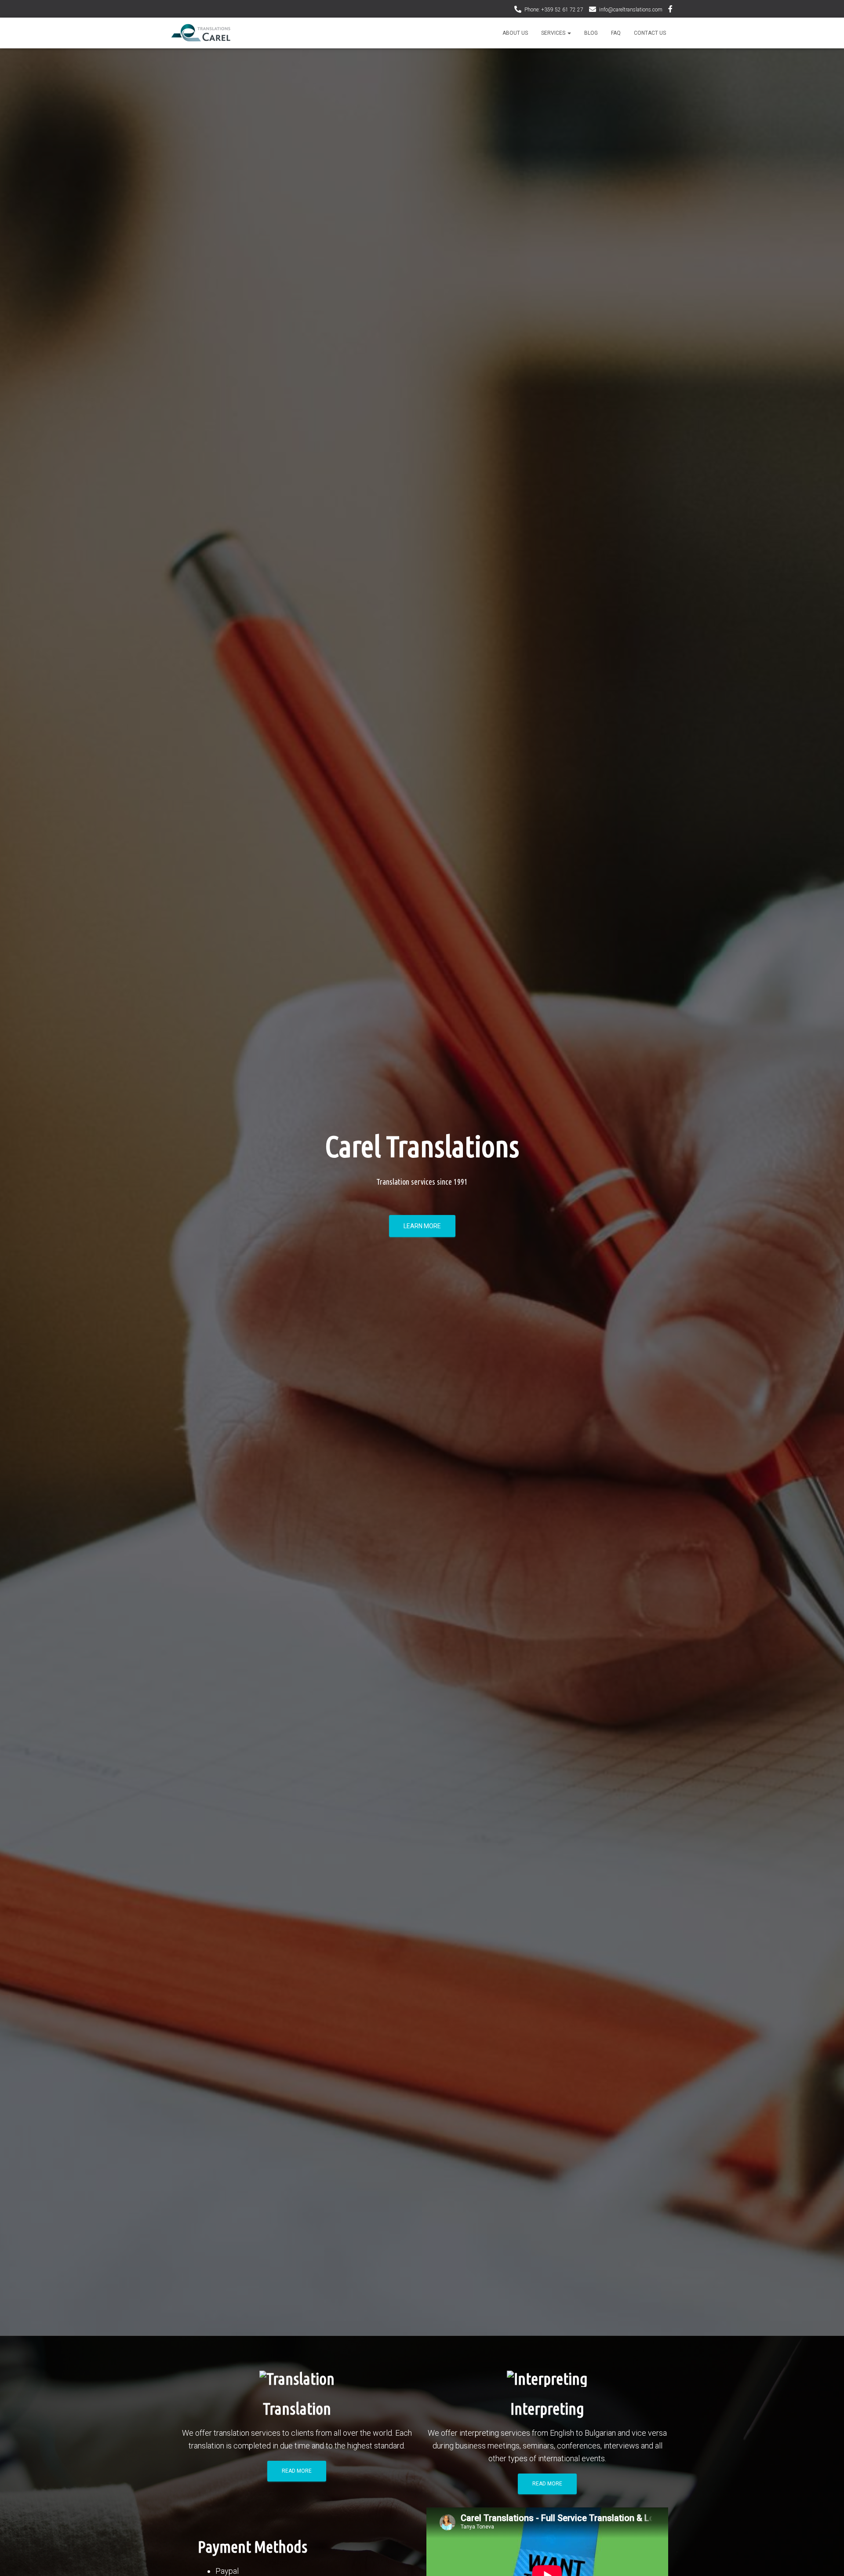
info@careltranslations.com (631, 10)
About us (515, 33)
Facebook (670, 10)
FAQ (616, 33)
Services (554, 33)
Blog (591, 33)
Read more (297, 2471)
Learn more (422, 1226)
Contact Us (650, 33)
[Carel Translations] (201, 33)
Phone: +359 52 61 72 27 (554, 10)
